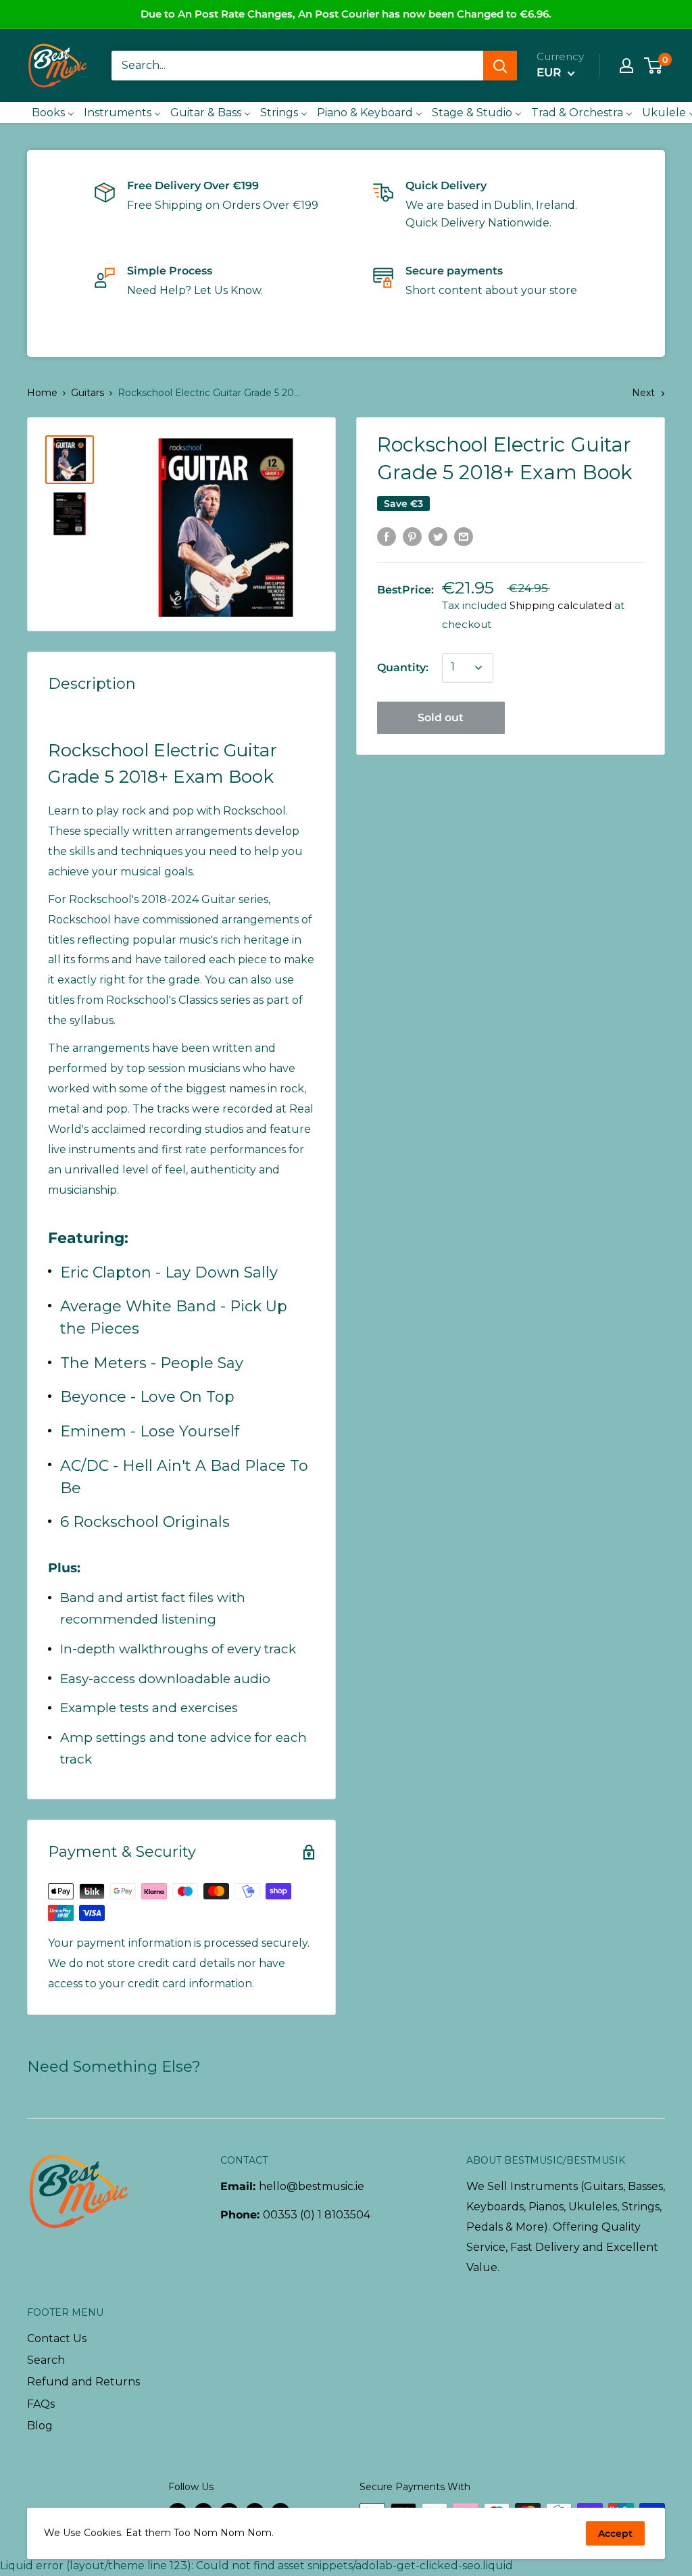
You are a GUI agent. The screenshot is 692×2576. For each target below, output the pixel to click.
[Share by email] (464, 536)
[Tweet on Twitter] (438, 536)
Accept (615, 2533)
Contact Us (57, 2338)
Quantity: (403, 667)
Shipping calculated (561, 605)
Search (46, 2360)
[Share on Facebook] (387, 536)
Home (42, 393)
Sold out (441, 718)
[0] (654, 66)
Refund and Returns (83, 2382)
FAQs (41, 2404)
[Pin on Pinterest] (412, 536)
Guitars (88, 393)
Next (643, 393)
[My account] (626, 66)
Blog (40, 2426)
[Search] (500, 66)
